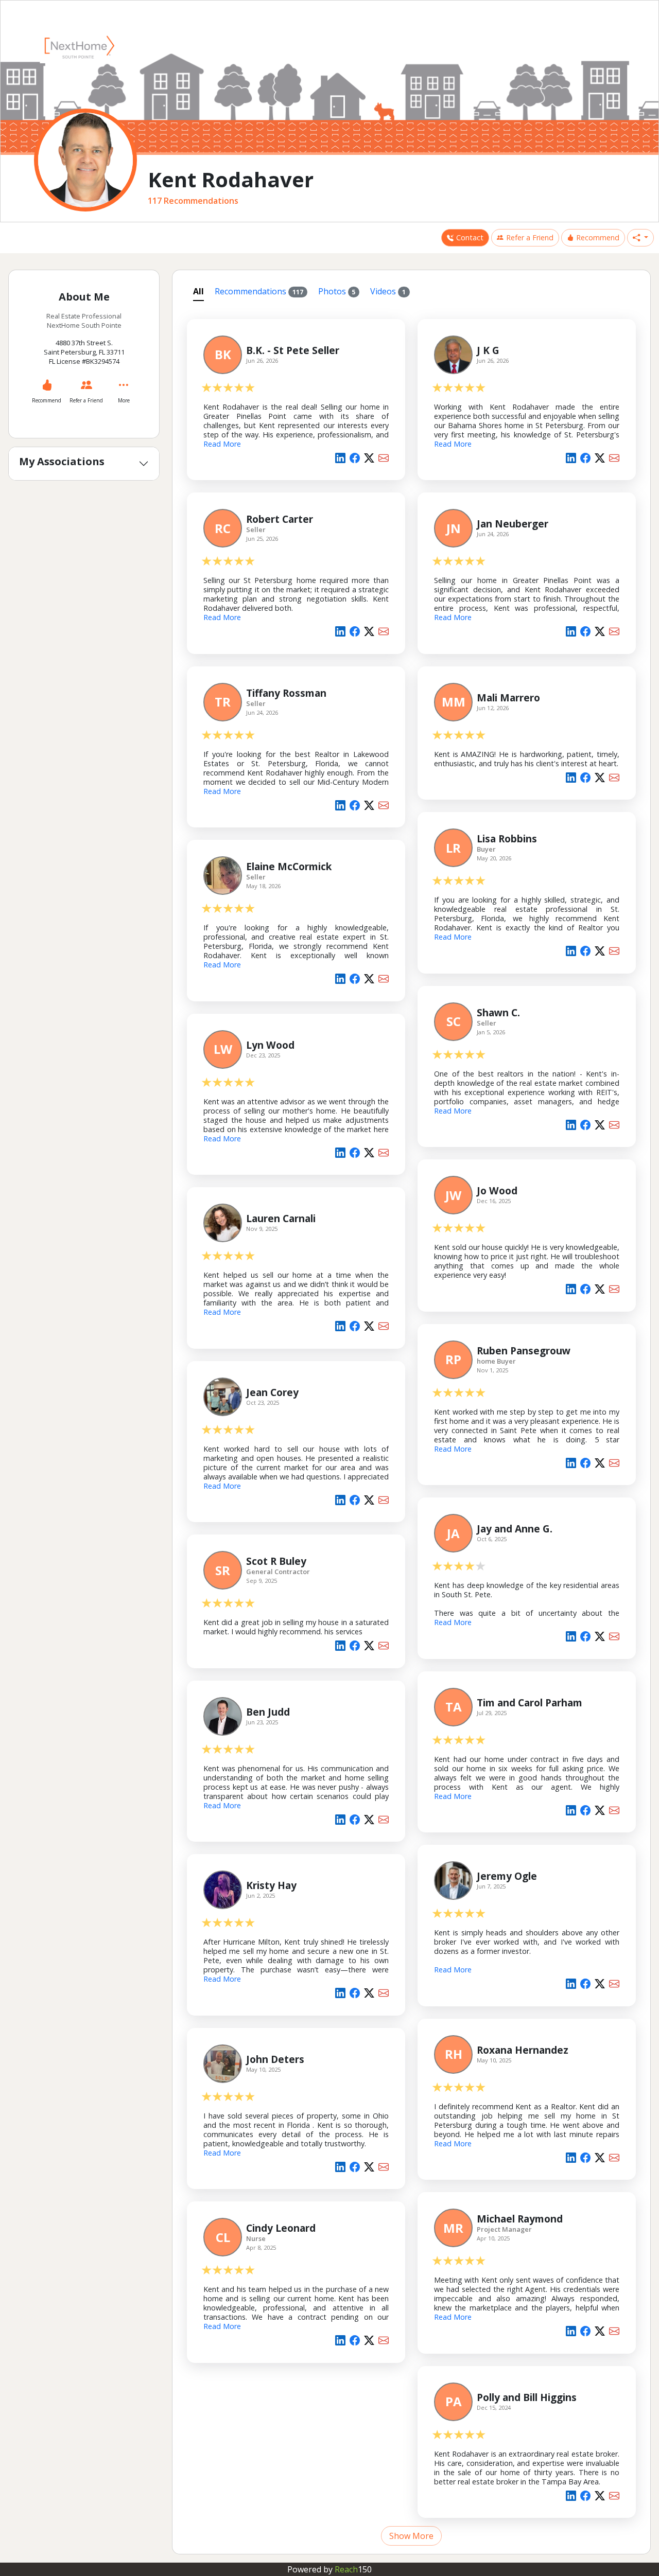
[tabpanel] (411, 1426)
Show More (411, 2536)
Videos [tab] (388, 291)
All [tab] (198, 291)
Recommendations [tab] (259, 291)
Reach (353, 2569)
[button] (640, 238)
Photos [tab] (337, 291)
